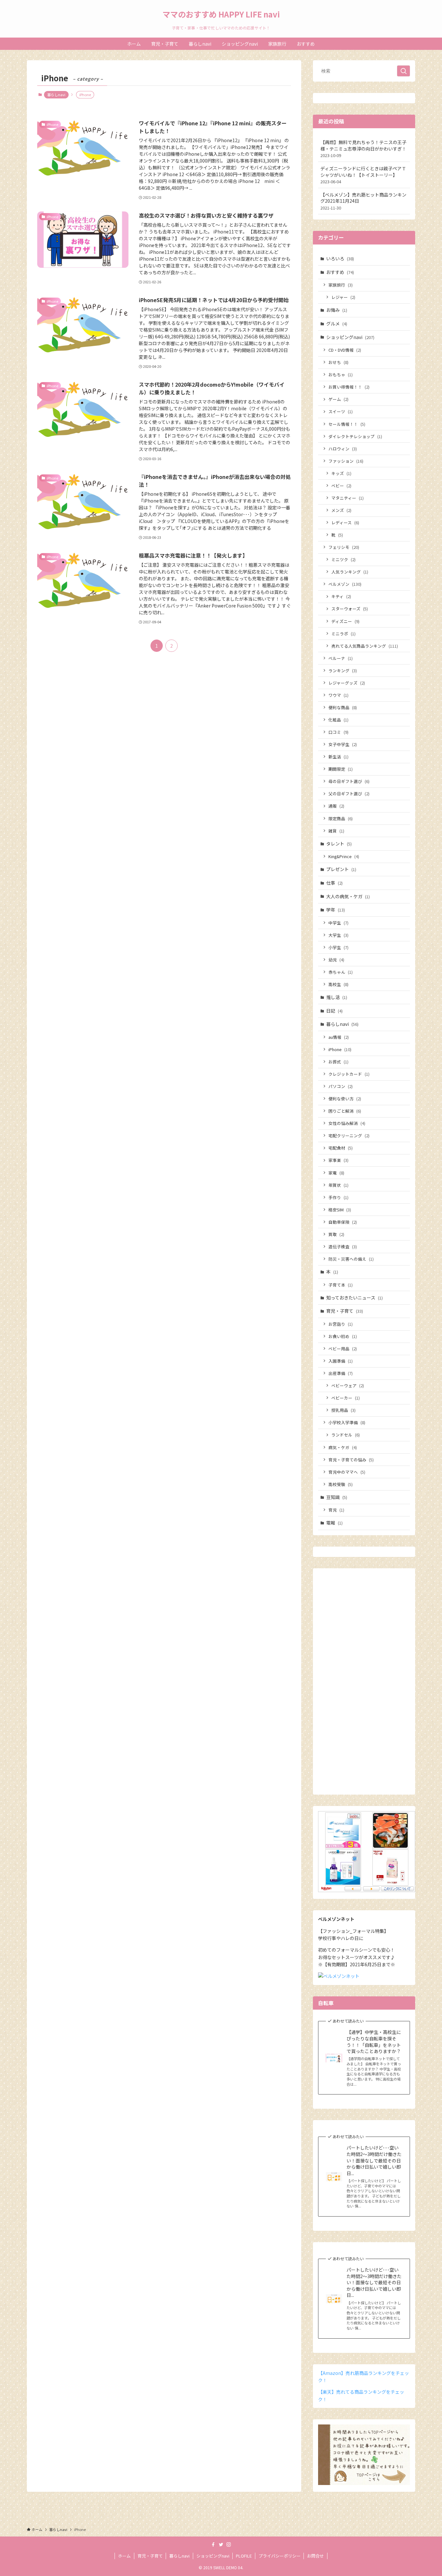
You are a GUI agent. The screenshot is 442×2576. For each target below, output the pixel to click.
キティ (341, 596)
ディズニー (345, 621)
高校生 (338, 984)
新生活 (338, 757)
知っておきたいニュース (354, 1298)
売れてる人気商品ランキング (365, 646)
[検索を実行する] (403, 71)
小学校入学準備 (347, 1422)
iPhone (340, 1049)
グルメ (337, 323)
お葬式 (338, 1062)
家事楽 (338, 1160)
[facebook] (213, 2545)
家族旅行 (341, 285)
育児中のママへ (347, 1472)
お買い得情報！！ (349, 387)
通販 (336, 806)
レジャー (343, 297)
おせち (338, 362)
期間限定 (341, 769)
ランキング (343, 670)
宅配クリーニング (349, 1135)
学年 (336, 910)
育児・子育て (345, 1311)
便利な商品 (343, 707)
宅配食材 (341, 1148)
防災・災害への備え (351, 1259)
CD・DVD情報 (345, 350)
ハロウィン (343, 449)
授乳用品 (343, 1410)
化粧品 (338, 720)
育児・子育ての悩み (351, 1460)
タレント (339, 844)
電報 (334, 1523)
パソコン (341, 1086)
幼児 (336, 960)
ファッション (346, 461)
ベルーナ (341, 658)
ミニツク (343, 559)
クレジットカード (349, 1074)
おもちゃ (341, 374)
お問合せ (315, 2556)
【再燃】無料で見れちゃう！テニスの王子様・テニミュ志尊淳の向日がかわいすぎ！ (363, 149)
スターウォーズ (350, 609)
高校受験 (341, 1484)
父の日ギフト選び (349, 794)
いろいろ (340, 258)
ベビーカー (346, 1398)
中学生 (338, 923)
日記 (334, 1011)
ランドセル (346, 1435)
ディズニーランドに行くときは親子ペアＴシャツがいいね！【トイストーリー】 (363, 175)
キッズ (341, 473)
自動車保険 (343, 1222)
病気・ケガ (343, 1447)
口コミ (338, 732)
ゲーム (338, 399)
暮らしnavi (56, 95)
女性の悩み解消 (347, 1123)
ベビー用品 (343, 1349)
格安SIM (340, 1210)
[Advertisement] (364, 1685)
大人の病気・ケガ (348, 896)
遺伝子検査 (343, 1247)
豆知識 (337, 1497)
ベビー (341, 486)
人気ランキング (350, 572)
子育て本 (341, 1285)
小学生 (338, 947)
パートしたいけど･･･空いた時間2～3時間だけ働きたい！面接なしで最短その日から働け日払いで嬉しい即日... (374, 2160)
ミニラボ (343, 634)
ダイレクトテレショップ (355, 436)
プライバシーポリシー (280, 2556)
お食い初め (343, 1336)
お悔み (337, 310)
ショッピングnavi (350, 337)
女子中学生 (343, 744)
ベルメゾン (345, 584)
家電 (336, 1173)
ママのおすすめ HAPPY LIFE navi (221, 14)
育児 (336, 1510)
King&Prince (344, 856)
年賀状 (338, 1185)
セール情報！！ (347, 424)
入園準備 (341, 1361)
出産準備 (341, 1373)
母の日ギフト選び (349, 781)
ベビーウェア (348, 1385)
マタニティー (348, 498)
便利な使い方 (345, 1099)
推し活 (337, 997)
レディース (345, 522)
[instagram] (229, 2545)
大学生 (338, 935)
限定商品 (341, 818)
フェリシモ (344, 547)
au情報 (339, 1037)
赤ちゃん (341, 972)
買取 (336, 1234)
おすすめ (340, 272)
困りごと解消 (345, 1111)
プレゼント (341, 869)
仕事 (334, 883)
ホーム (124, 2556)
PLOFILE (244, 2556)
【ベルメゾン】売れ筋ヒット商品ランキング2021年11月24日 (363, 201)
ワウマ (338, 695)
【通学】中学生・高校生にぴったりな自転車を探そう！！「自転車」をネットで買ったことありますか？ (374, 2042)
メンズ (341, 510)
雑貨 (336, 831)
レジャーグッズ (347, 683)
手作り (338, 1197)
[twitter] (221, 2545)
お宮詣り (341, 1324)
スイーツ (341, 411)
